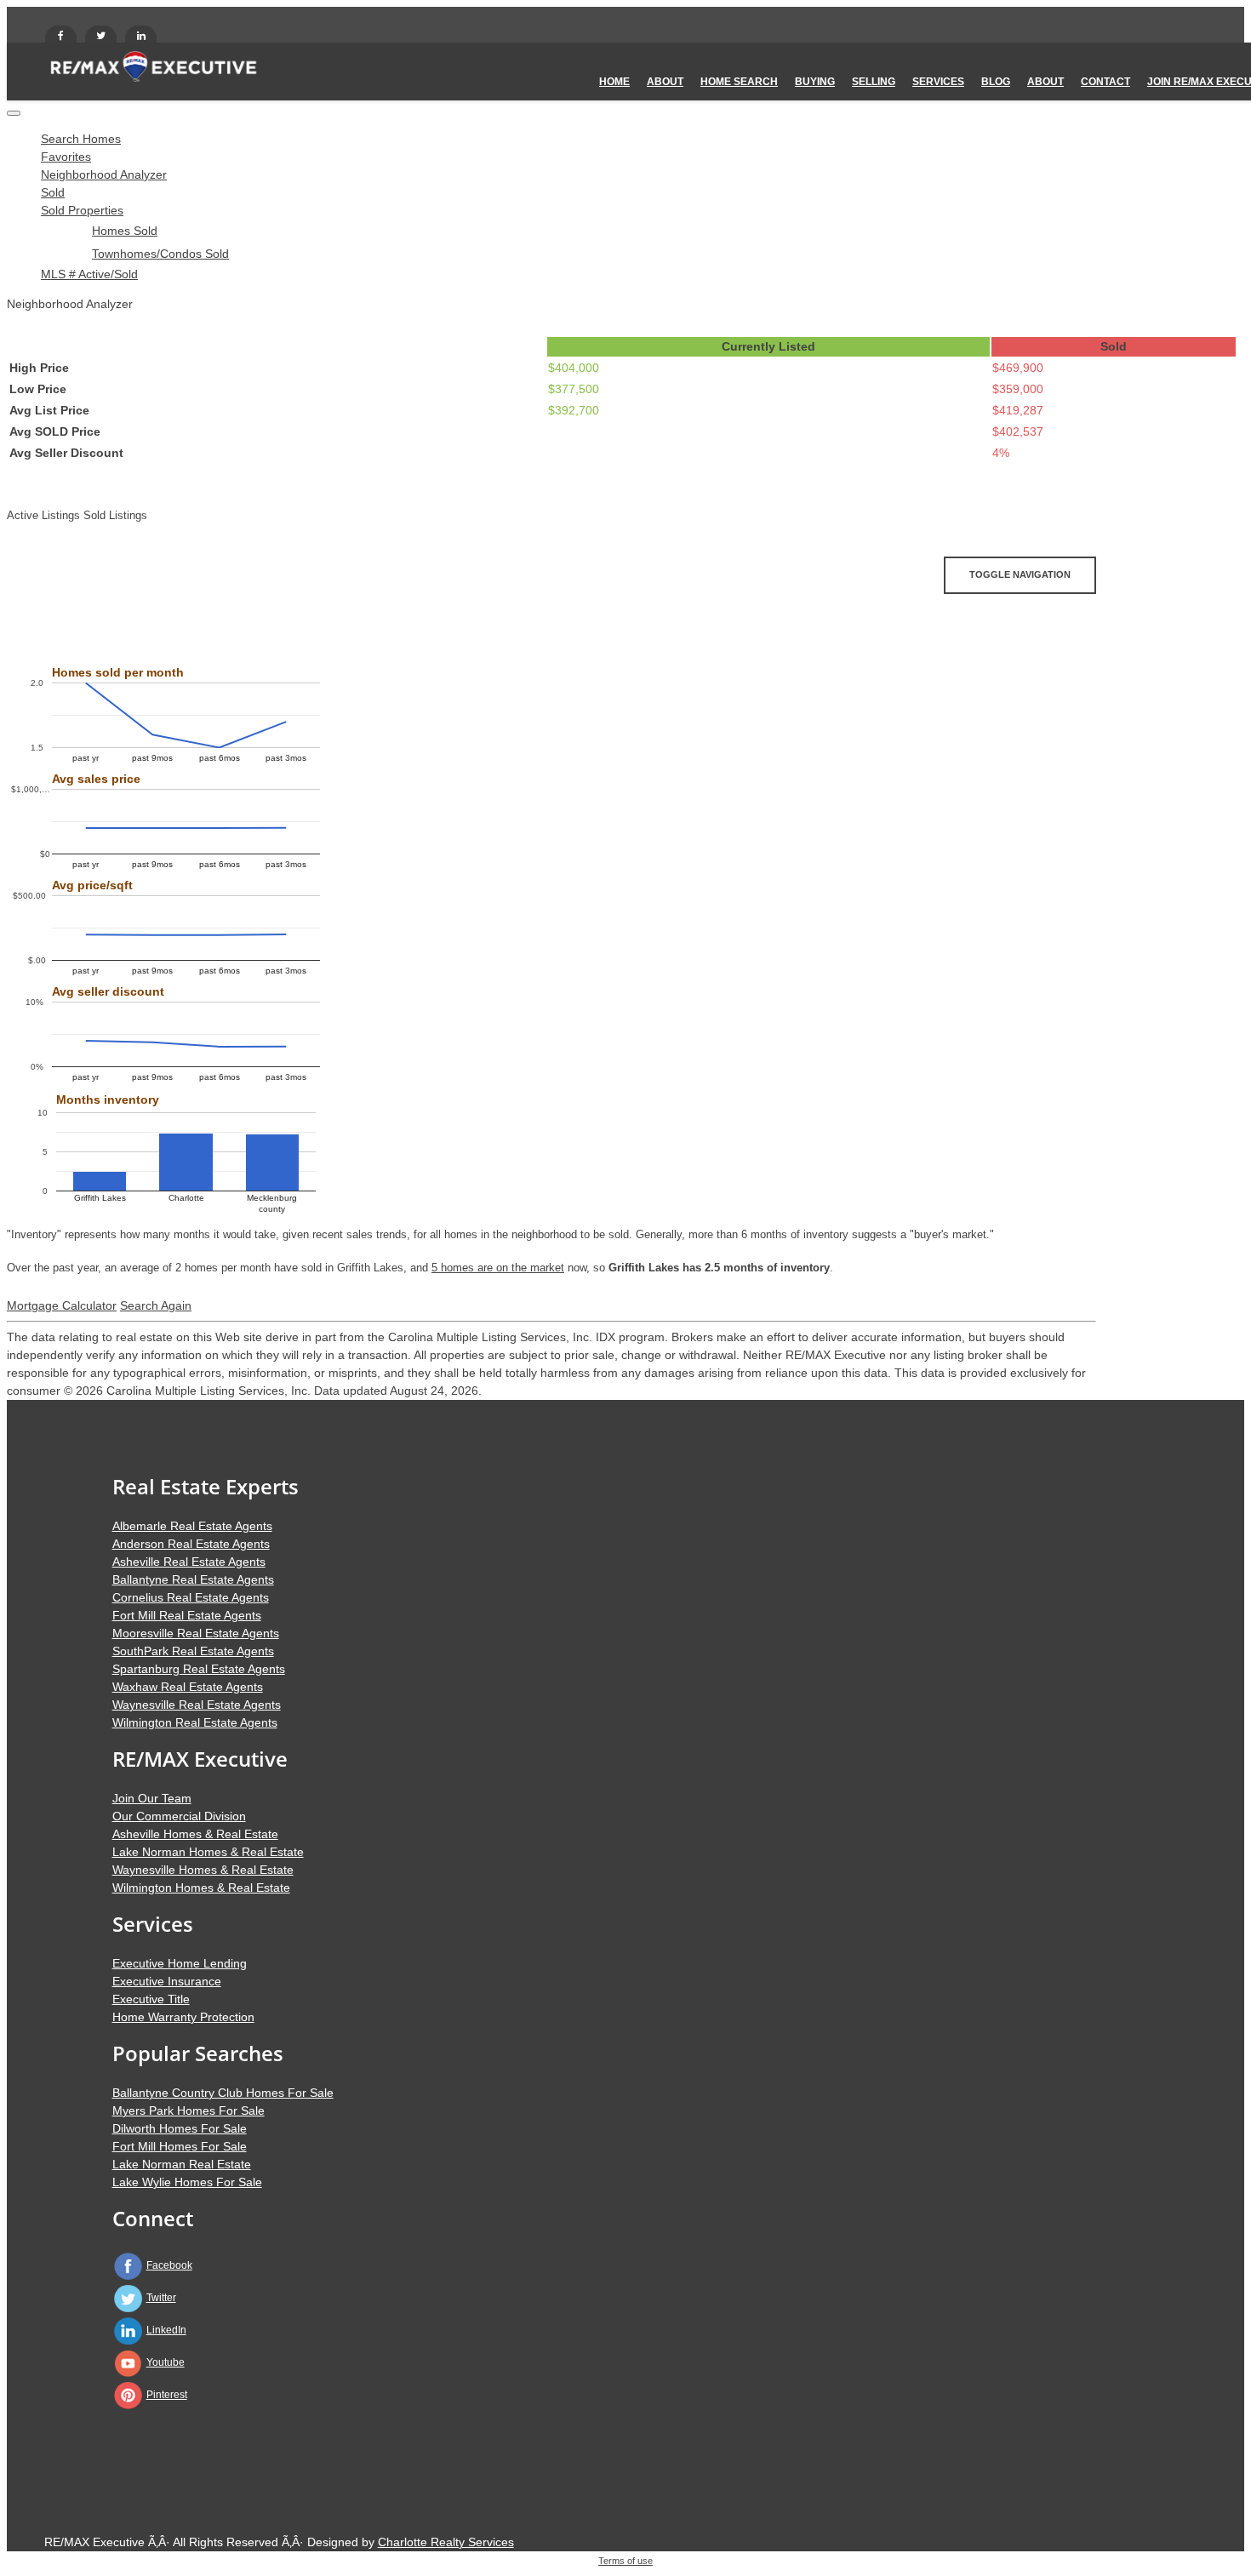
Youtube (166, 2362)
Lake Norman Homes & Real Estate (208, 1852)
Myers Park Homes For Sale (189, 2110)
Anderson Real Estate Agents (191, 1544)
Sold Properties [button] (82, 210)
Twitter (161, 2298)
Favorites (66, 157)
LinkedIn (166, 2330)
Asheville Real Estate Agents (189, 1562)
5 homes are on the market (498, 1268)
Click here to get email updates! (120, 619)
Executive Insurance (167, 1981)
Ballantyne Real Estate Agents (193, 1579)
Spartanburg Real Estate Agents (199, 1669)
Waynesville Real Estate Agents (197, 1705)
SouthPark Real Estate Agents (193, 1651)
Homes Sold (125, 231)
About (665, 82)
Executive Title (151, 1999)
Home (614, 82)
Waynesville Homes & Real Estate (203, 1870)
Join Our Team (152, 1798)
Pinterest (167, 2395)
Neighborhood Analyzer (104, 174)
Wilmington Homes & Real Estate (201, 1888)
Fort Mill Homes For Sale (180, 2146)
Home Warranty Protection (183, 2017)
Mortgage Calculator (62, 1305)
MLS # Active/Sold (89, 274)
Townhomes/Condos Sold (160, 254)
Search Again (156, 1305)
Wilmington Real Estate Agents (195, 1722)
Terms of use (625, 2561)
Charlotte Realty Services (446, 2542)
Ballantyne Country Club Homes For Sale (223, 2093)
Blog (996, 82)
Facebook (169, 2265)
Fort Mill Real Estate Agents (187, 1615)
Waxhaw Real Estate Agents (188, 1687)
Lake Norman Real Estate (182, 2164)
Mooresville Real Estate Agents (196, 1633)
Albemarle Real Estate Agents (192, 1526)
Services (938, 82)
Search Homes (81, 139)
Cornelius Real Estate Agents (191, 1597)
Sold (53, 192)
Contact (1105, 82)
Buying (815, 82)
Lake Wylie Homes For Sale (187, 2182)
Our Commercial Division (179, 1816)
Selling (874, 82)
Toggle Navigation (1020, 574)
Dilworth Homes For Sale (180, 2128)
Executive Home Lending (180, 1963)
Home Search (739, 82)
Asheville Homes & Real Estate (195, 1834)
